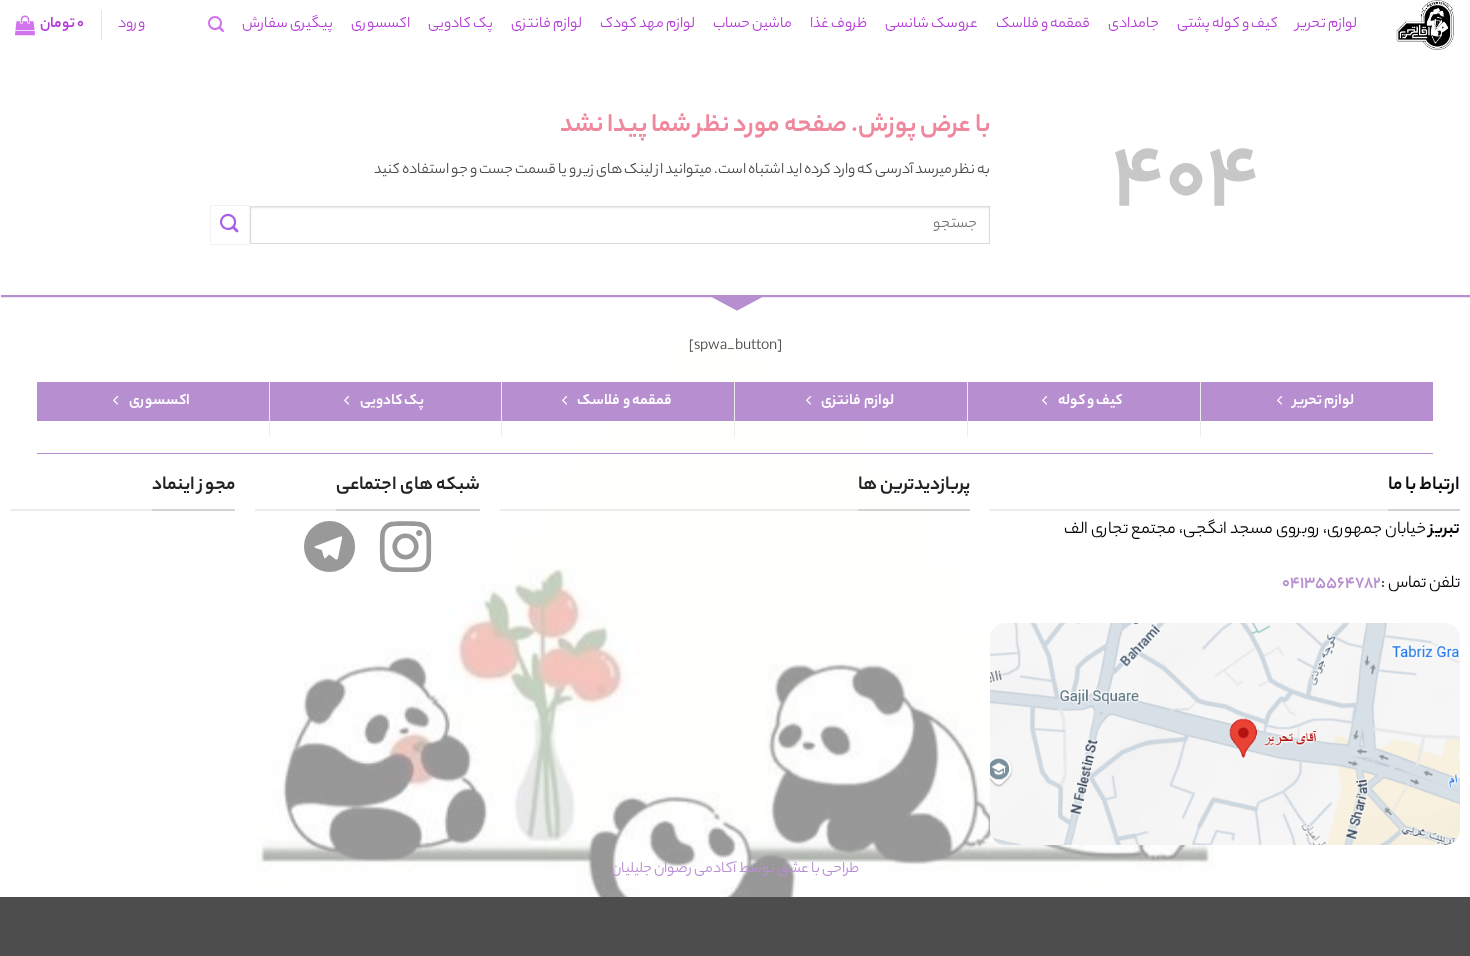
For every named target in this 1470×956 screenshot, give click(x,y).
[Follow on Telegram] (329, 561)
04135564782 (1331, 584)
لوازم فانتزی (546, 25)
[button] (216, 24)
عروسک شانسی (931, 25)
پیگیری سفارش (287, 25)
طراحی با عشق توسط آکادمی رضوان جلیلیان (735, 870)
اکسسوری (380, 25)
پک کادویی (460, 25)
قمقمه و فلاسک (1043, 25)
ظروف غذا (838, 25)
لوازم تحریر (1326, 25)
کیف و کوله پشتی (1227, 25)
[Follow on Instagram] (405, 561)
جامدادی (1133, 25)
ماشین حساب (752, 25)
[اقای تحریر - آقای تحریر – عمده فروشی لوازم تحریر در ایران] (1421, 25)
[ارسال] (230, 224)
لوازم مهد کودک (647, 25)
